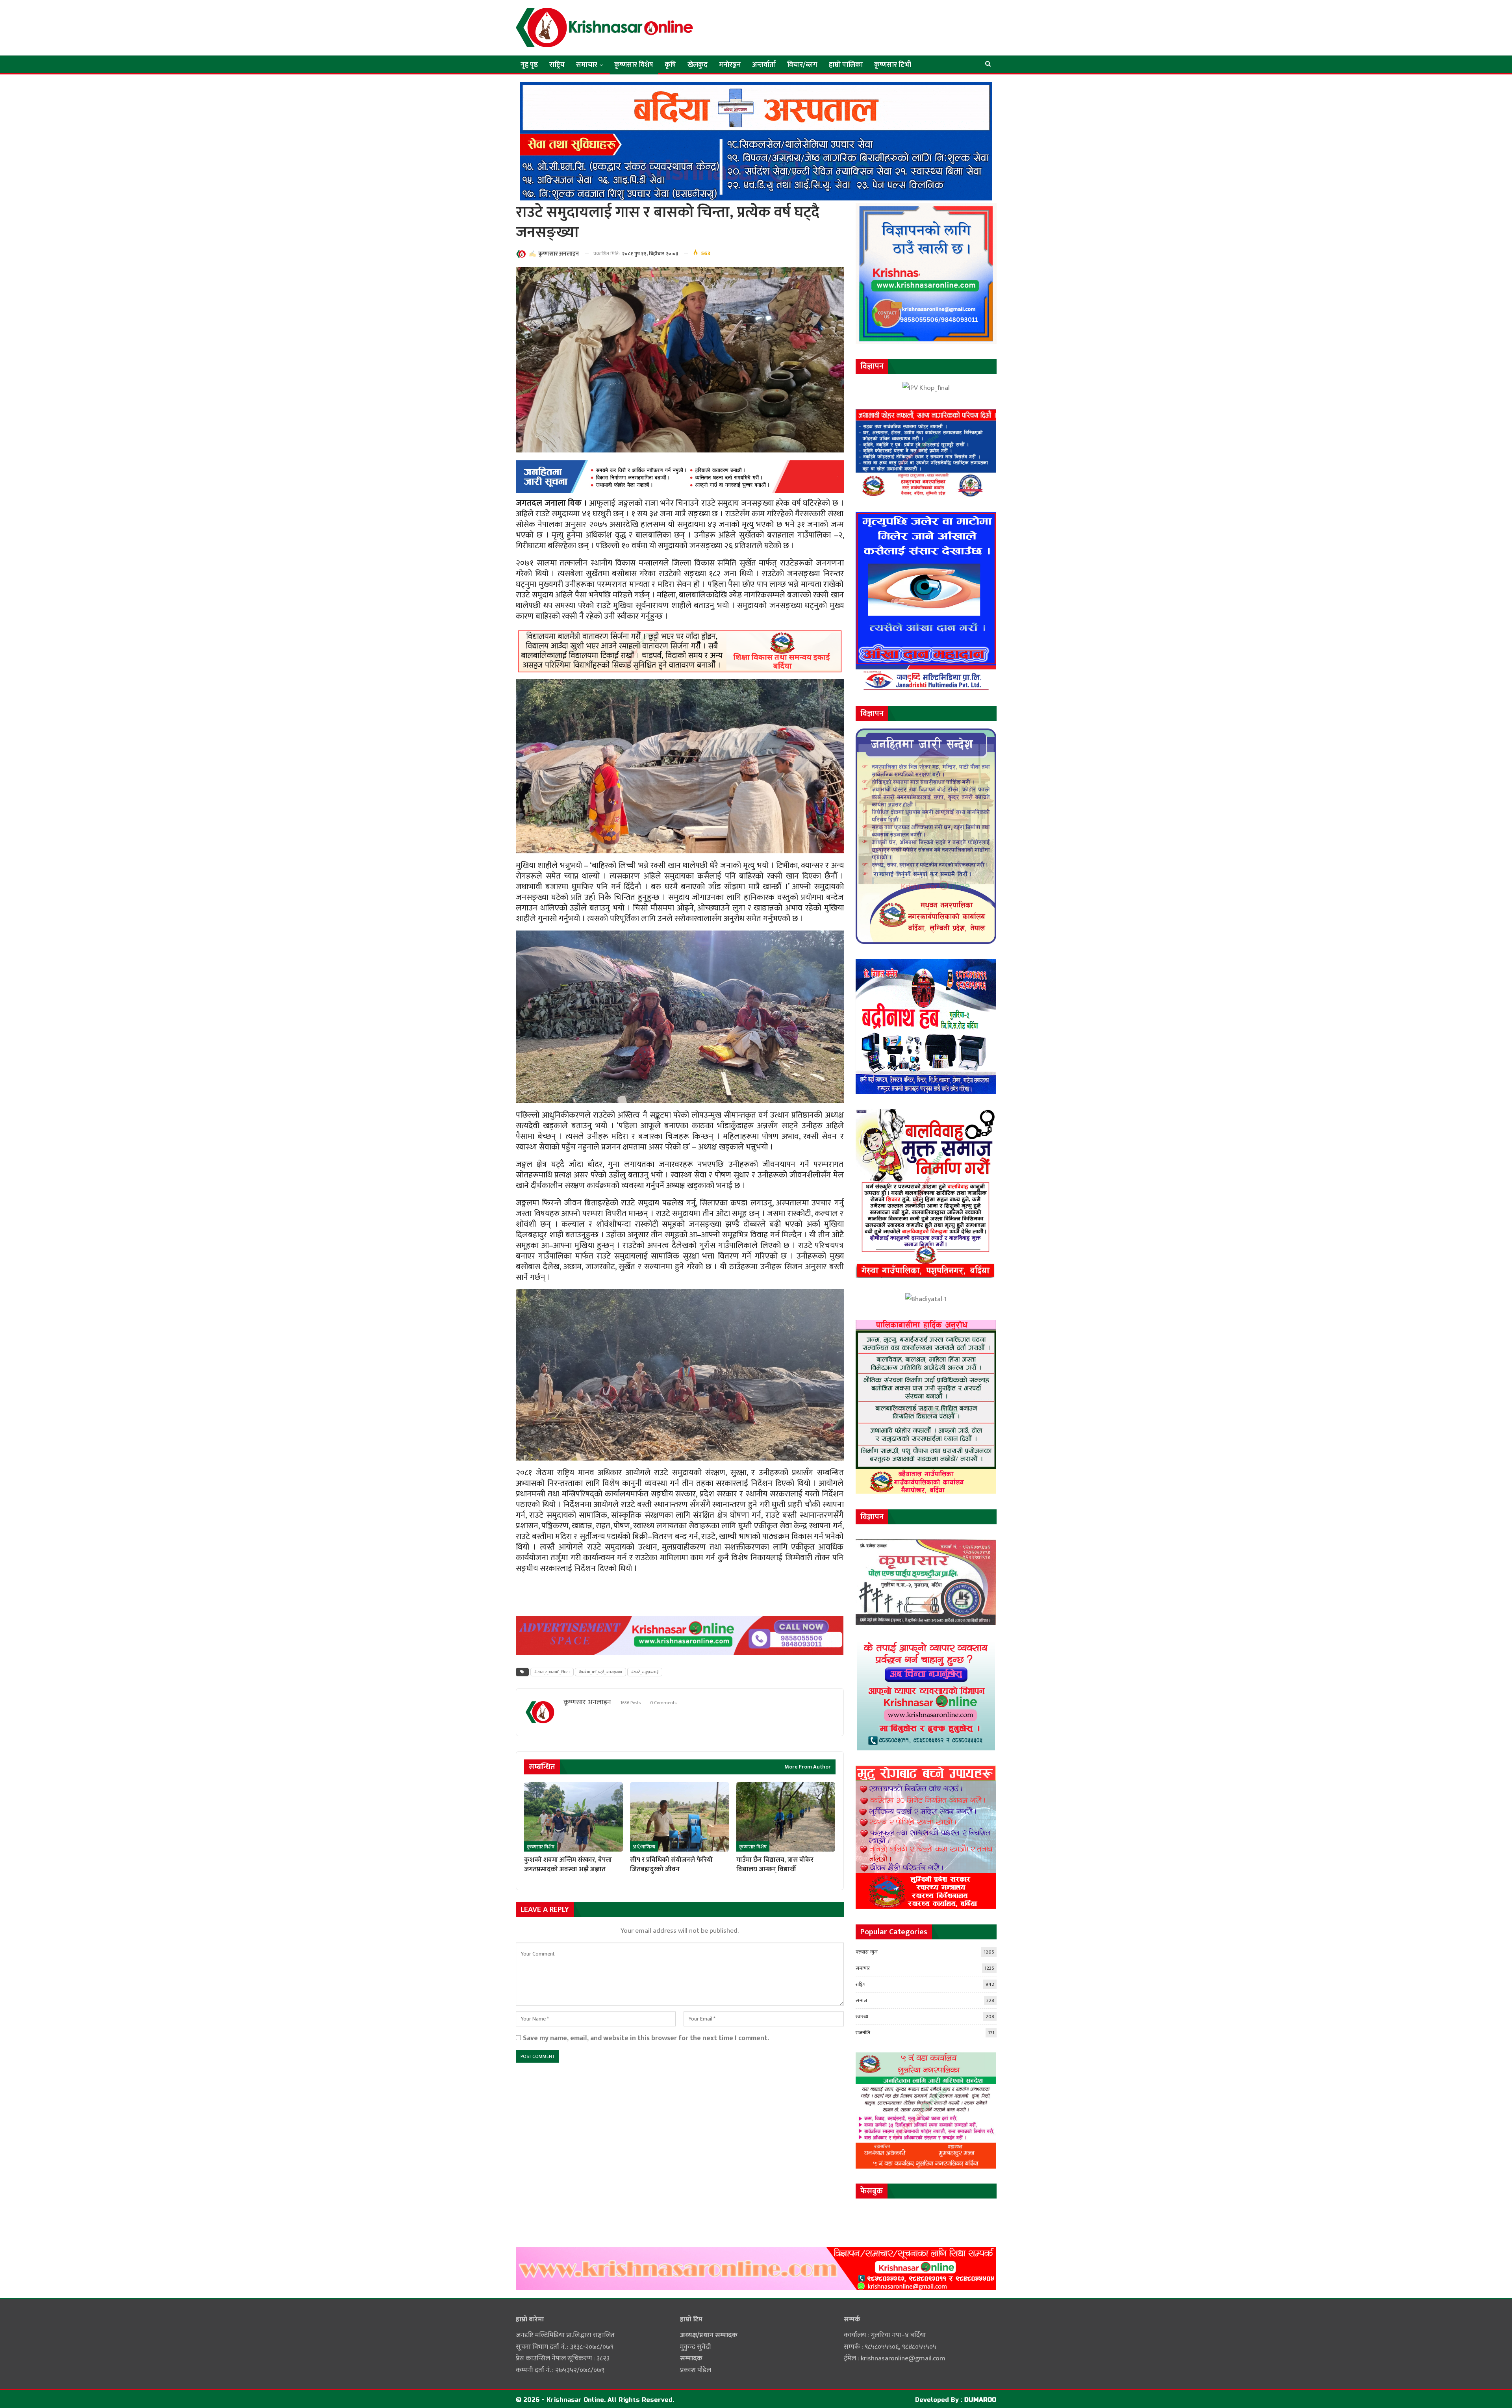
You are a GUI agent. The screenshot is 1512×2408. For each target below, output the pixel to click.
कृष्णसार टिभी (893, 65)
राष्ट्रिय (557, 65)
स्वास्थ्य (862, 2017)
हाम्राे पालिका (846, 65)
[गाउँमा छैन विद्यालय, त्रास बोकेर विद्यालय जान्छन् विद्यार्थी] (786, 1817)
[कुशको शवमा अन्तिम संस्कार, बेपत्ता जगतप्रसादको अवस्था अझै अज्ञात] (573, 1817)
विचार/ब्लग (802, 65)
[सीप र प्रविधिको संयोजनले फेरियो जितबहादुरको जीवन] (679, 1817)
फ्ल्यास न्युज (867, 1952)
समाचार (587, 65)
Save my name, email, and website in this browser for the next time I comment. (646, 2038)
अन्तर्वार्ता (764, 65)
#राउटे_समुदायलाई (645, 1672)
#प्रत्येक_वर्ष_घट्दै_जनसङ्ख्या (600, 1672)
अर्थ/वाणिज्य (644, 1847)
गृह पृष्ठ (529, 65)
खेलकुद (698, 65)
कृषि (670, 65)
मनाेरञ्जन (730, 65)
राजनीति (863, 2033)
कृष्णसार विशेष (634, 65)
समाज (861, 2000)
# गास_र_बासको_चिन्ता (552, 1672)
